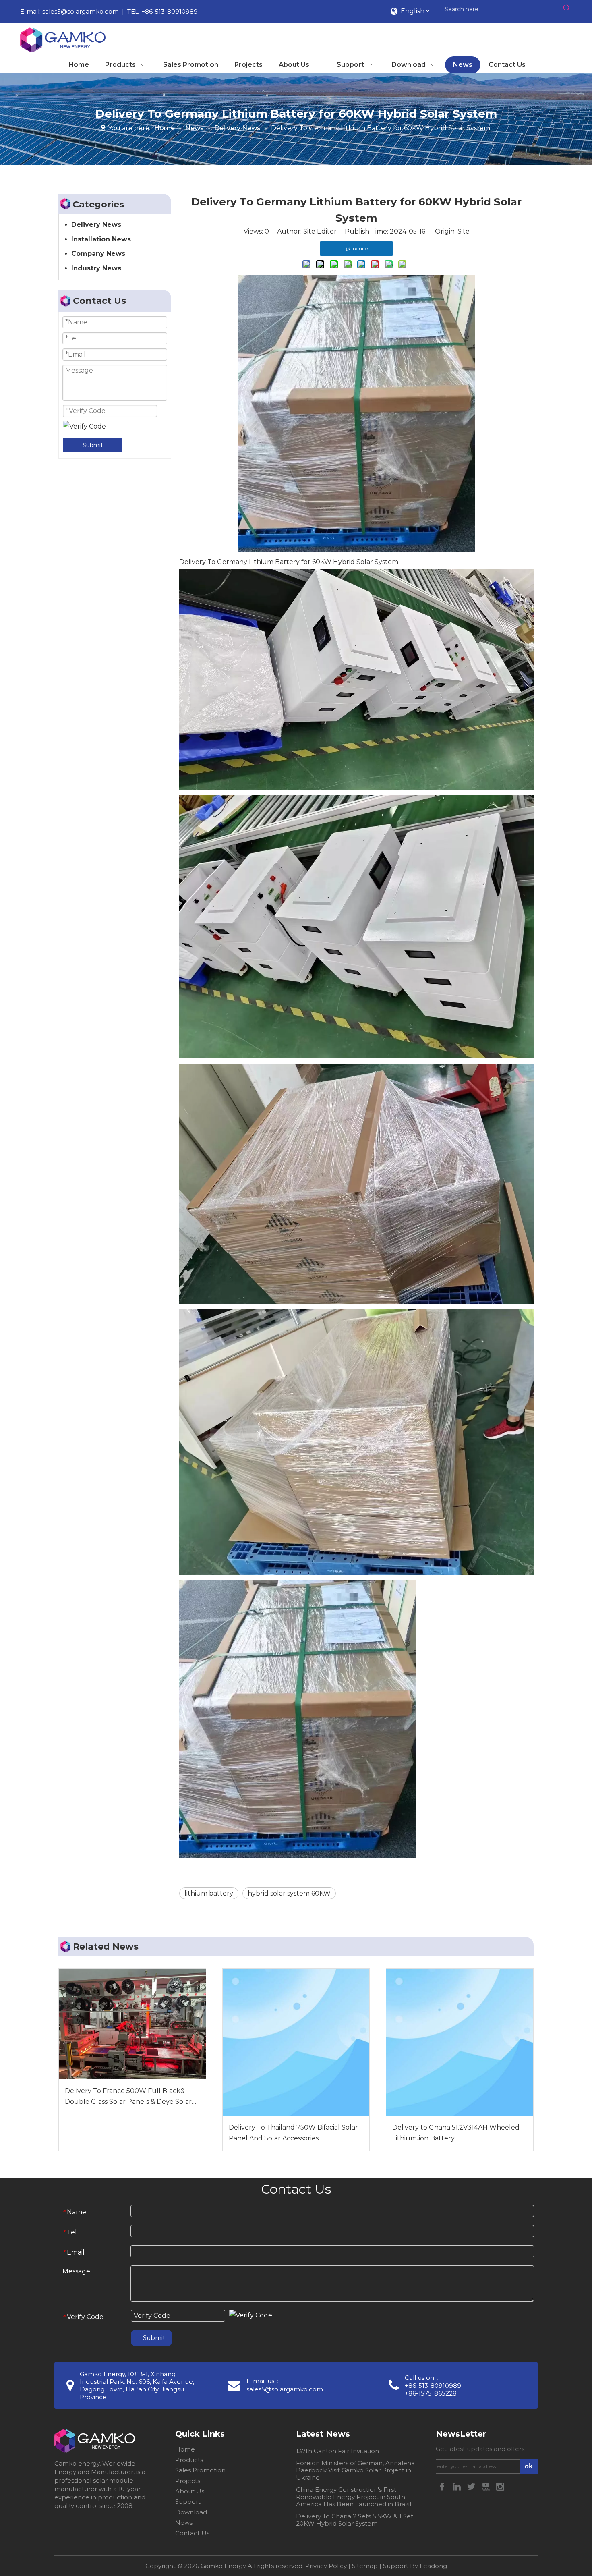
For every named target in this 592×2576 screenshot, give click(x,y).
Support (188, 2502)
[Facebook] (443, 2486)
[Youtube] (486, 2486)
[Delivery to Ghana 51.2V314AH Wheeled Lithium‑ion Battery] (460, 2042)
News (184, 2523)
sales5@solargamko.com (81, 11)
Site (464, 231)
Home (185, 2449)
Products (189, 2460)
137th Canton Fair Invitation (337, 2451)
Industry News (96, 268)
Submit (93, 445)
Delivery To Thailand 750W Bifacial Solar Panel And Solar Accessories (293, 2133)
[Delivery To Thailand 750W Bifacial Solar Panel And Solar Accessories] (296, 2042)
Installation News (101, 239)
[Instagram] (500, 2486)
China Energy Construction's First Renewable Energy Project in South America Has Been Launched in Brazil (354, 2497)
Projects (188, 2481)
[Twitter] (472, 2486)
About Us (190, 2491)
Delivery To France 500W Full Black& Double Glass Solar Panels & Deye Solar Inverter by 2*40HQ (128, 2097)
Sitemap (365, 2566)
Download (191, 2512)
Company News (98, 254)
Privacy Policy (326, 2566)
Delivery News (96, 225)
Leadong (433, 2566)
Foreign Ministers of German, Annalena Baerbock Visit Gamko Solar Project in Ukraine (355, 2470)
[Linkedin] (457, 2486)
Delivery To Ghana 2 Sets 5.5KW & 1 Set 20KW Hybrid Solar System (355, 2520)
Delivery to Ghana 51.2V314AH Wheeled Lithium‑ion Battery (456, 2133)
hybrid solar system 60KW (289, 1893)
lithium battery (209, 1893)
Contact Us (192, 2533)
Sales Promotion (200, 2470)
